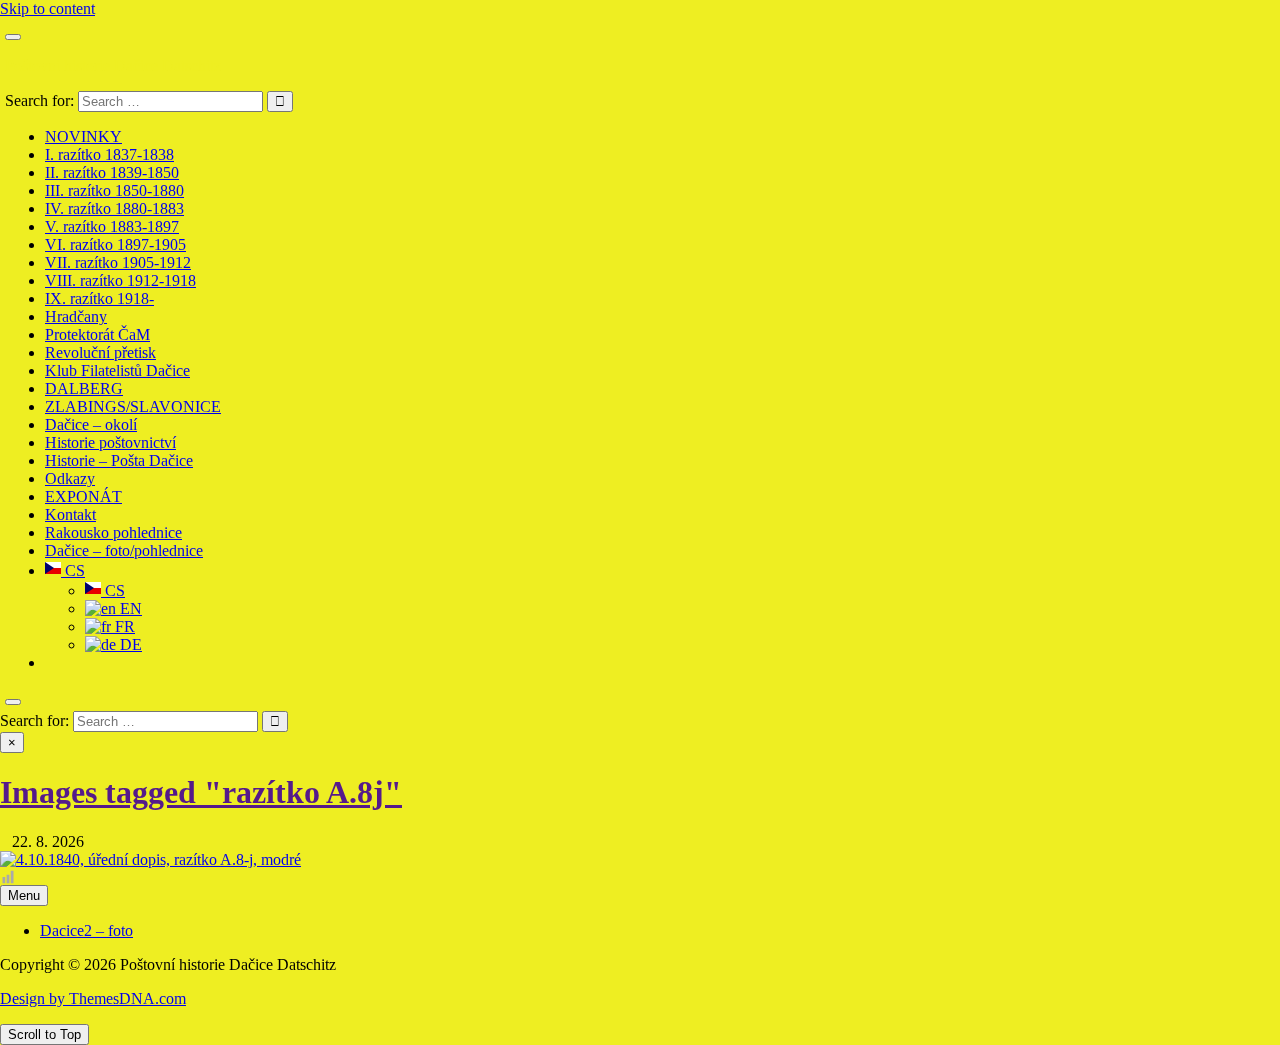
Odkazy (70, 478)
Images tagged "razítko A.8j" (201, 792)
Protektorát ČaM (97, 334)
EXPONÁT (83, 496)
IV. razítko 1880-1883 (114, 208)
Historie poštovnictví (110, 442)
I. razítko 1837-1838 (109, 154)
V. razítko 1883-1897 (112, 226)
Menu (24, 895)
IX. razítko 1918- (99, 298)
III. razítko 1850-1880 (114, 190)
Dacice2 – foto (86, 930)
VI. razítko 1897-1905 (115, 244)
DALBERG (84, 388)
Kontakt (70, 514)
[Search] (13, 702)
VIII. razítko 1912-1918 (120, 280)
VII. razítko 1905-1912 (118, 262)
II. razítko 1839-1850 (112, 172)
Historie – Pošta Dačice (119, 460)
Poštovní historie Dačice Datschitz (113, 65)
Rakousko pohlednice (113, 532)
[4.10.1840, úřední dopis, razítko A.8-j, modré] (150, 859)
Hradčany (76, 316)
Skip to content (47, 8)
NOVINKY (83, 136)
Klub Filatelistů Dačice (117, 370)
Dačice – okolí (91, 424)
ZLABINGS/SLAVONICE (133, 406)
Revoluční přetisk (100, 352)
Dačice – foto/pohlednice (124, 550)
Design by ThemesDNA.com (93, 998)
